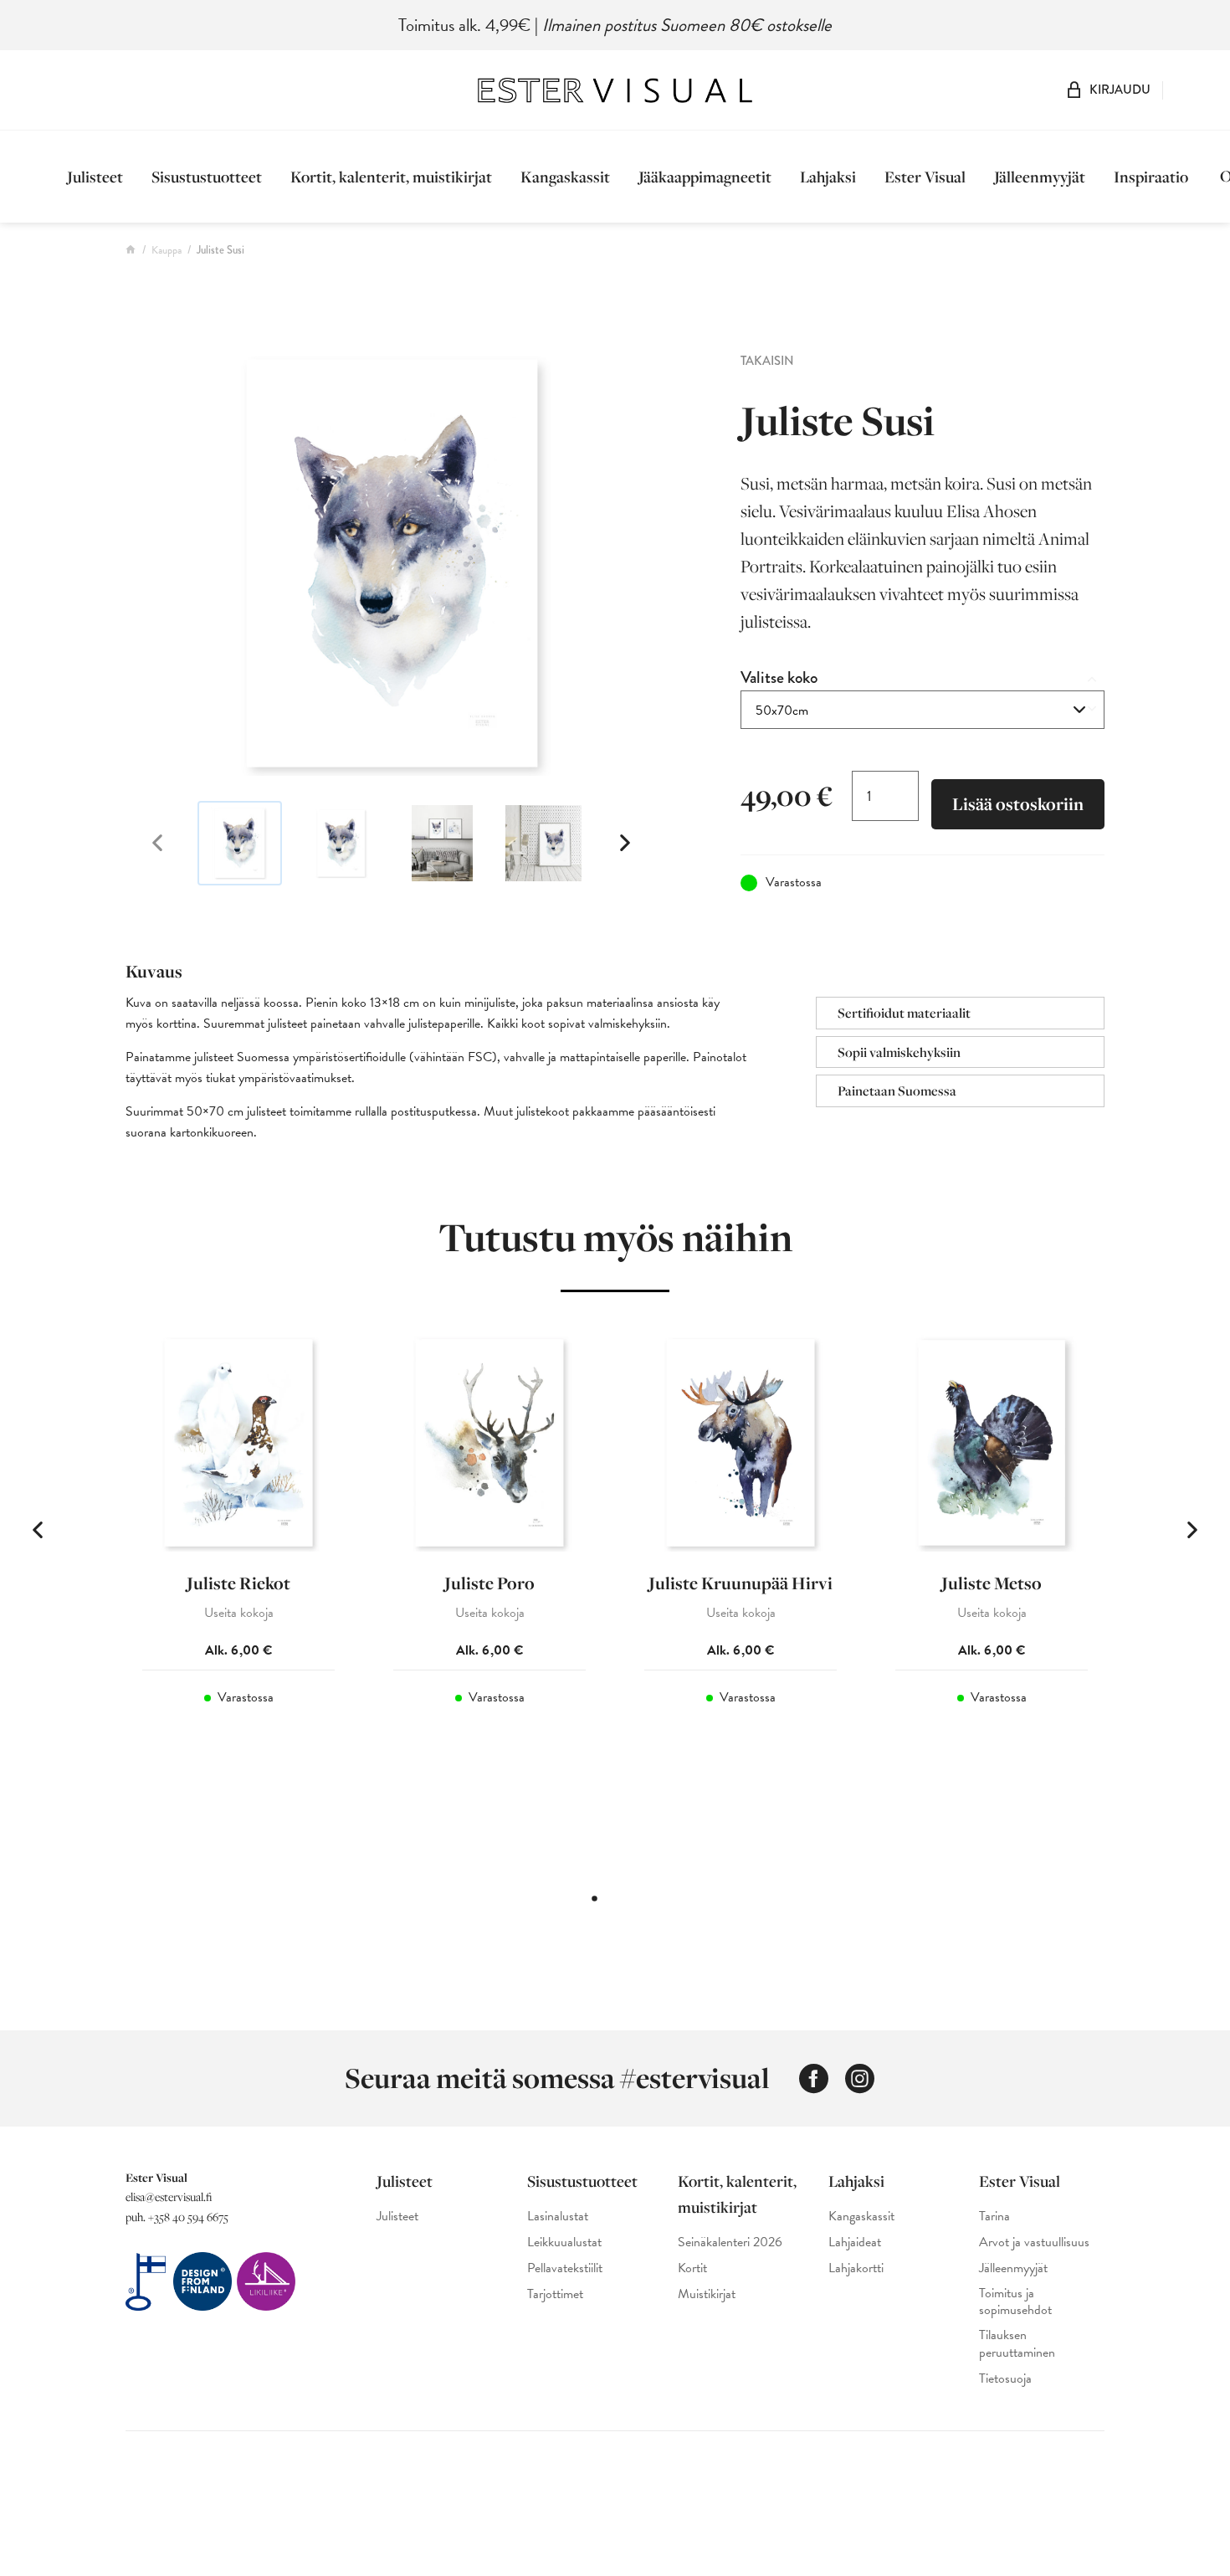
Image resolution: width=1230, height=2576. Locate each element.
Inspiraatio (1151, 177)
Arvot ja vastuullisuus (1034, 2242)
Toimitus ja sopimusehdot (1015, 2302)
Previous (157, 843)
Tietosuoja (1005, 2379)
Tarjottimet (555, 2294)
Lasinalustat (558, 2217)
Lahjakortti (856, 2268)
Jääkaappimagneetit (705, 177)
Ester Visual (925, 177)
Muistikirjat (707, 2294)
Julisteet (95, 177)
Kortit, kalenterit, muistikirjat (391, 177)
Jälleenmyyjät (1040, 177)
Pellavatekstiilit (565, 2268)
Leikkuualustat (564, 2242)
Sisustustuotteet (207, 177)
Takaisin (767, 361)
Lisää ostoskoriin (1018, 804)
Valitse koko (779, 677)
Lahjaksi (828, 177)
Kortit (692, 2268)
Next (625, 843)
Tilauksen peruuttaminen (1017, 2344)
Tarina (994, 2217)
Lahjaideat (855, 2242)
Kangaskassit (565, 177)
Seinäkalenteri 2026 (730, 2242)
